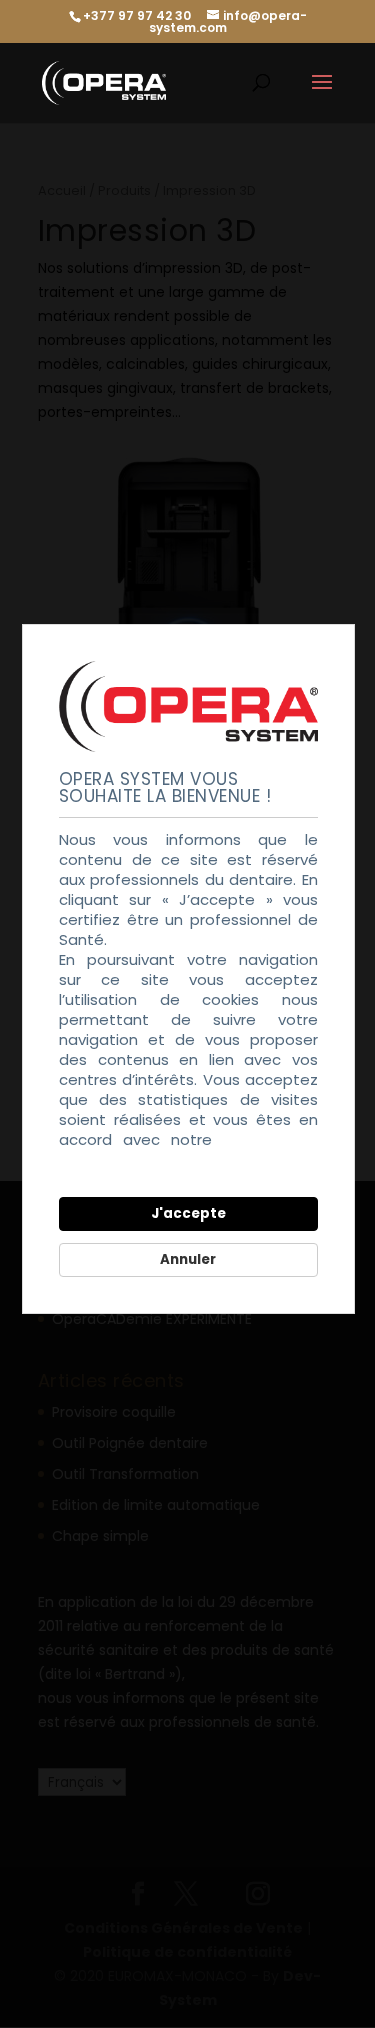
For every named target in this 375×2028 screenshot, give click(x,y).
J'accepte (188, 1213)
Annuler (188, 1259)
